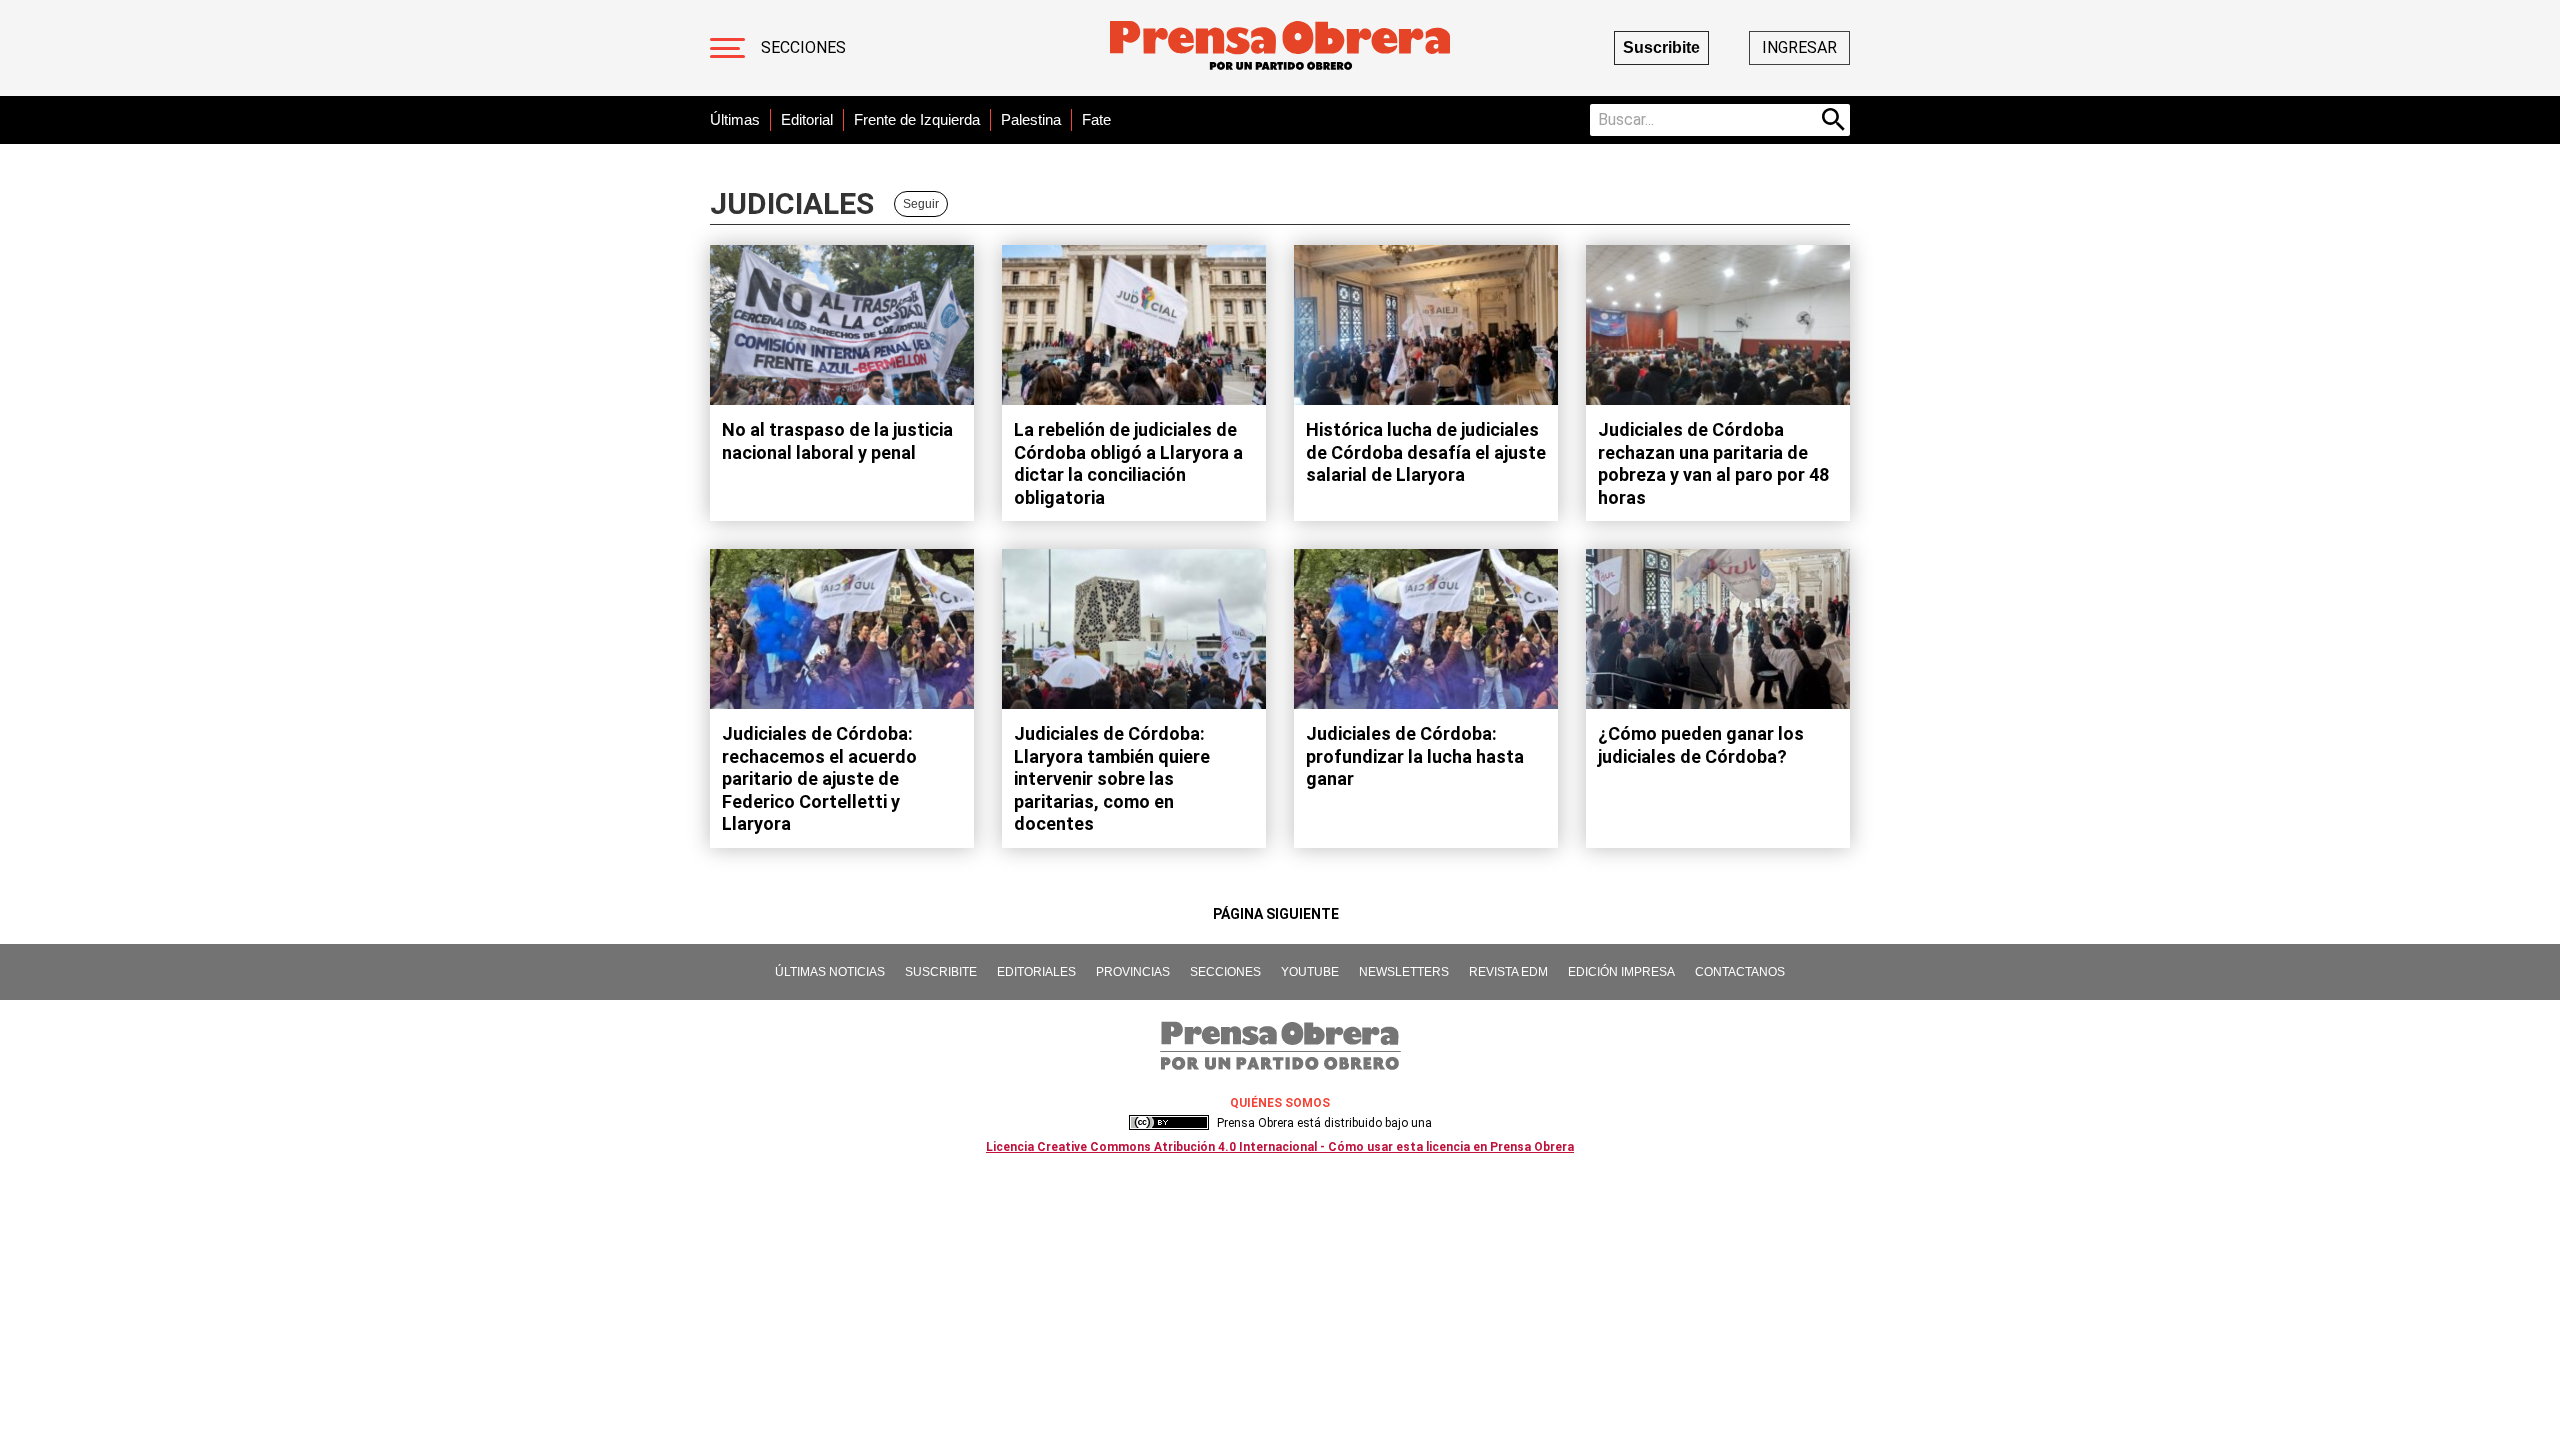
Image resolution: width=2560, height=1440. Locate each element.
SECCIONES (1225, 972)
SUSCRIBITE (941, 972)
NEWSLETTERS (1404, 972)
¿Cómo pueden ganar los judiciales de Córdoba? (1701, 745)
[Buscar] (1834, 120)
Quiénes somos (1280, 1103)
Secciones (803, 47)
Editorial (807, 119)
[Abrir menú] (727, 48)
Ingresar (1799, 47)
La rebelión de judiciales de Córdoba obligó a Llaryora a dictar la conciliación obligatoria (1128, 463)
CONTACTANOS (1740, 972)
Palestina (1031, 119)
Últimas (735, 119)
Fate (1096, 119)
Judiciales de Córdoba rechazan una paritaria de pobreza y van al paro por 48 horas (1713, 463)
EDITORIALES (1036, 972)
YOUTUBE (1310, 972)
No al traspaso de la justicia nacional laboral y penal (837, 441)
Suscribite (1661, 47)
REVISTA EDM (1508, 972)
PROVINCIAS (1133, 972)
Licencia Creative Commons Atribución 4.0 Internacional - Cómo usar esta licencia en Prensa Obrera (1280, 1147)
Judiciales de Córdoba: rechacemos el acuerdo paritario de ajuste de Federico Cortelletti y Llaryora (819, 778)
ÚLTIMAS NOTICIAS (830, 972)
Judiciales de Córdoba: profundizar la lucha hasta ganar (1415, 756)
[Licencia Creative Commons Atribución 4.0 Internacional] (1169, 1123)
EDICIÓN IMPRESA (1621, 972)
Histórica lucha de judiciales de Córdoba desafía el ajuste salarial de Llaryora (1426, 452)
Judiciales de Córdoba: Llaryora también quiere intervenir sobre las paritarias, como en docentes (1112, 778)
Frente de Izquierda (917, 119)
